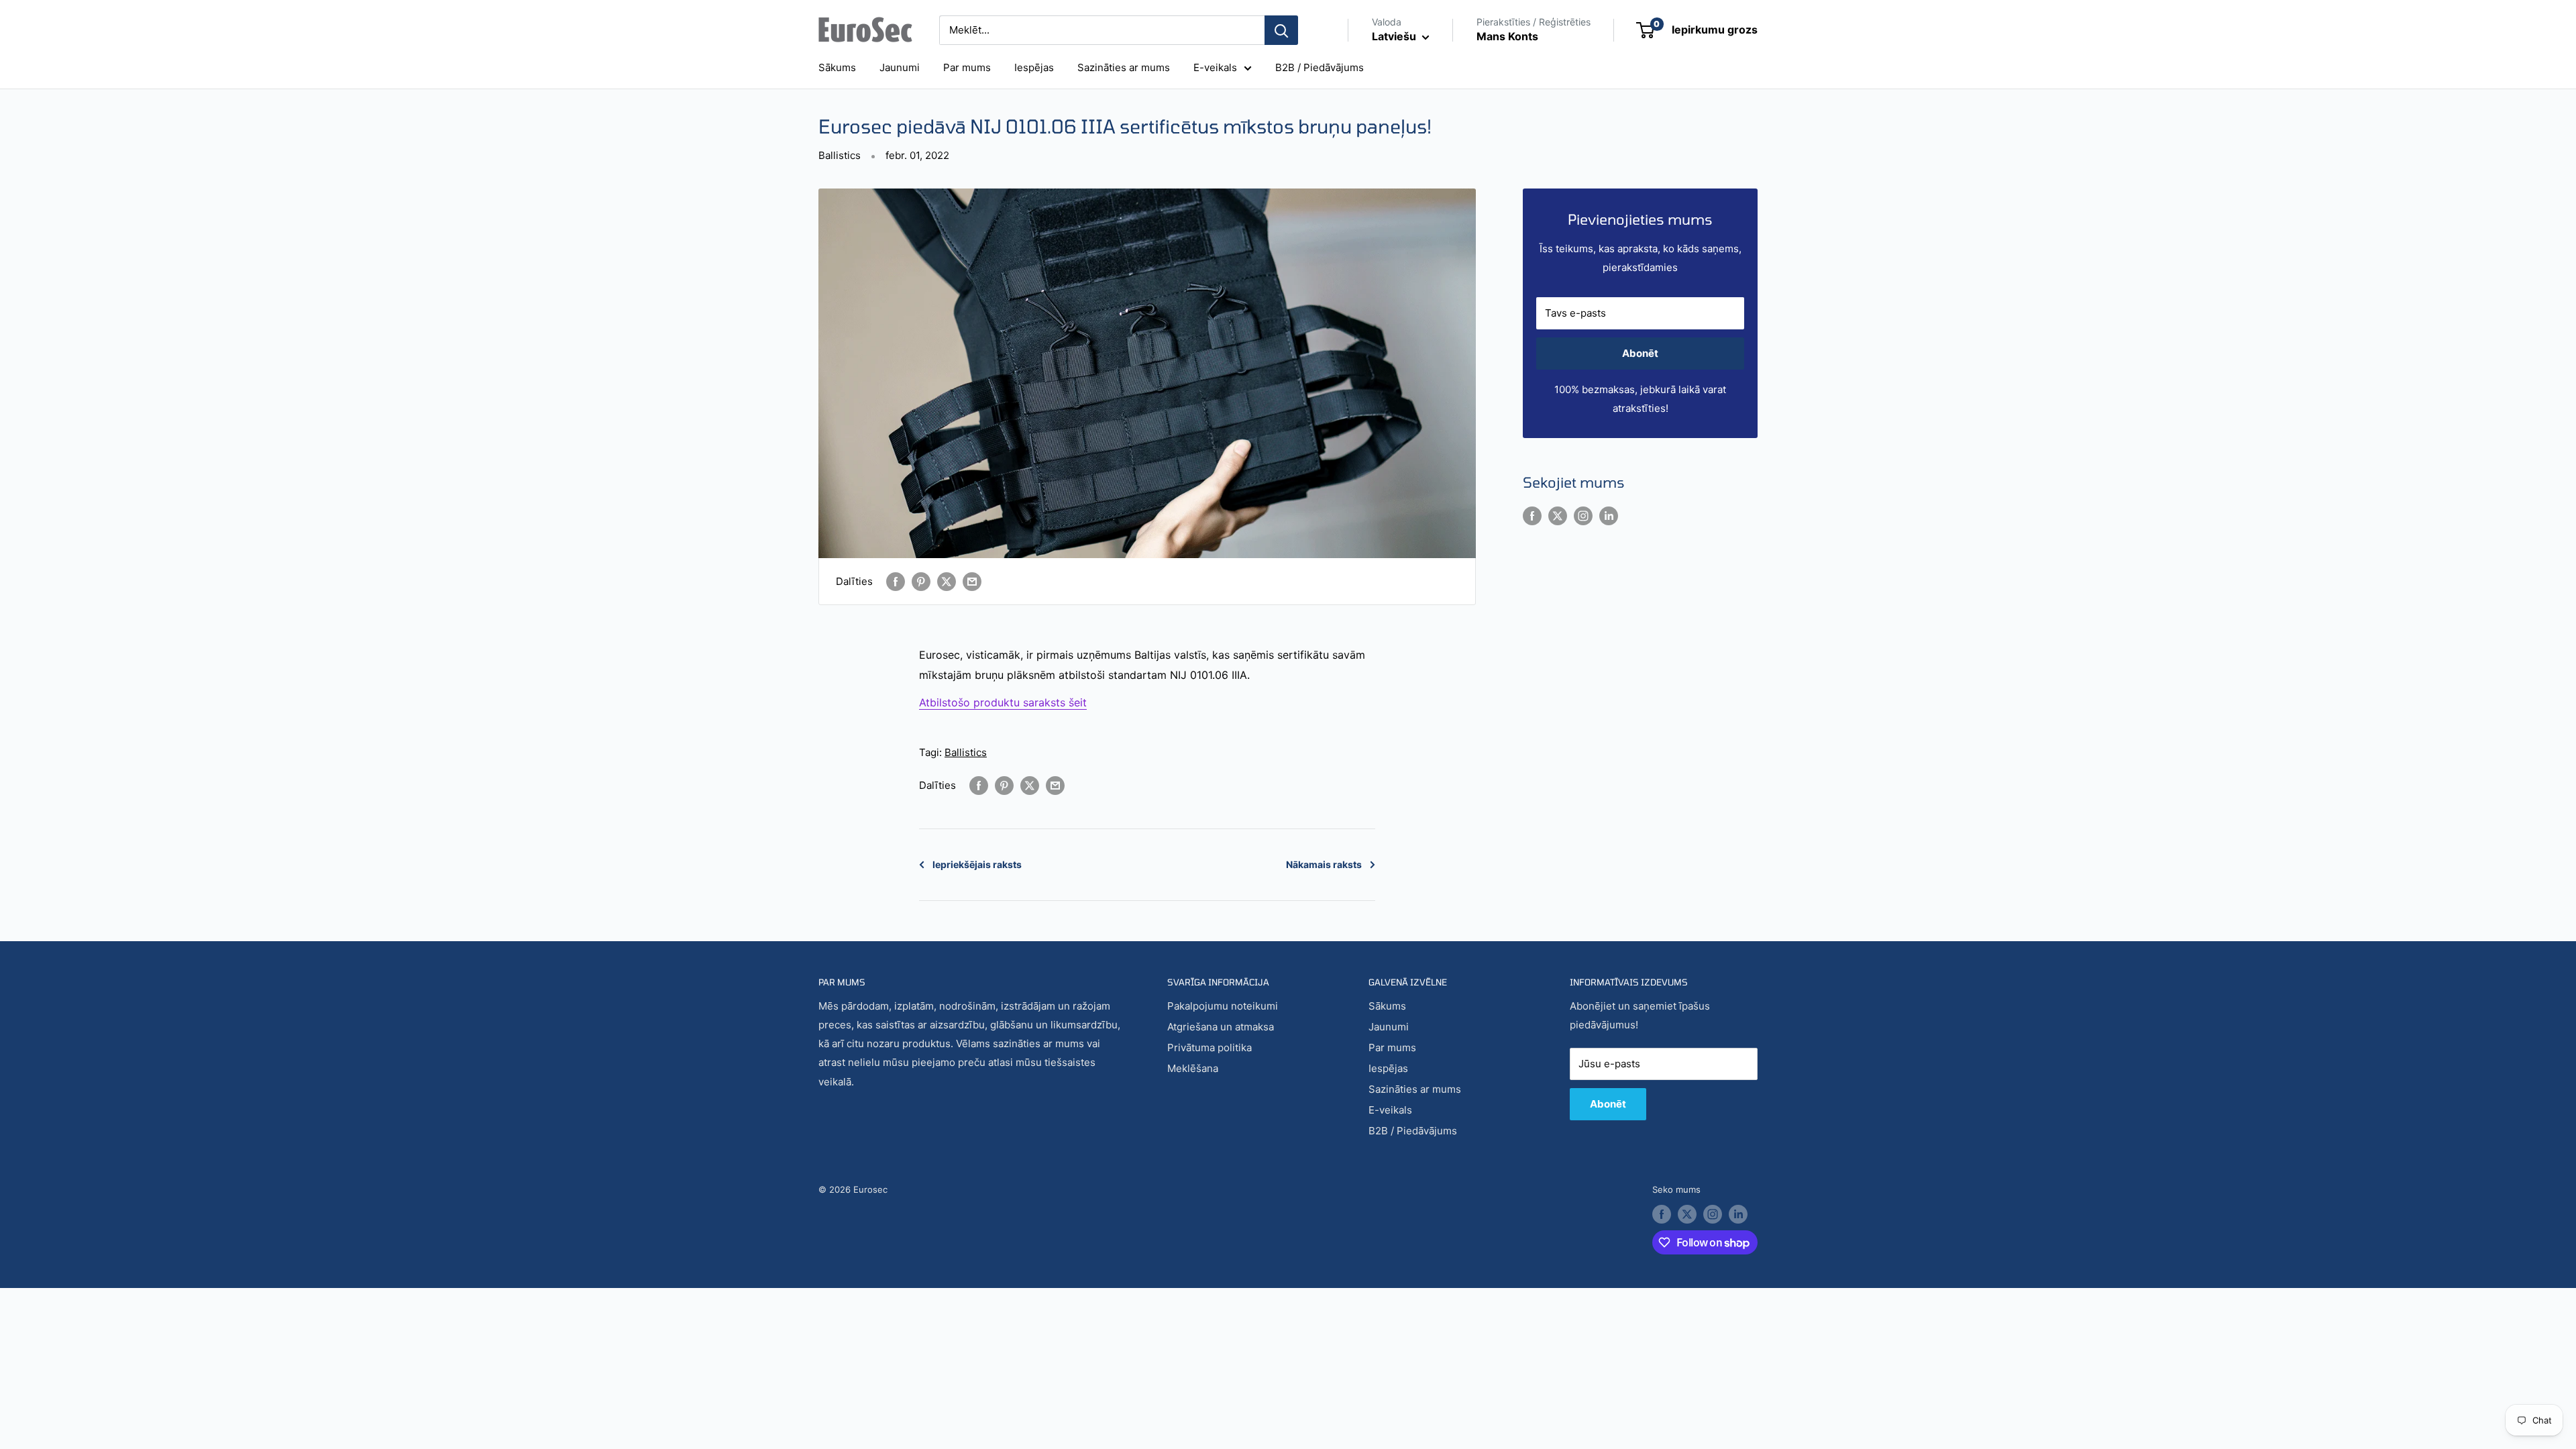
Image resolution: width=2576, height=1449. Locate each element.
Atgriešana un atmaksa (1221, 1027)
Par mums (967, 67)
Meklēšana (1193, 1068)
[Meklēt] (1281, 30)
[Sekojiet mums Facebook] (1532, 516)
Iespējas (1034, 67)
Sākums (837, 67)
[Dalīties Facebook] (896, 581)
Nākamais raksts (1324, 864)
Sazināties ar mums (1124, 67)
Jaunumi (900, 67)
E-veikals (1215, 67)
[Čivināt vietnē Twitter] (947, 581)
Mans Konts (1507, 36)
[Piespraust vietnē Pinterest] (921, 581)
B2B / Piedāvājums (1320, 67)
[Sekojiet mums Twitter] (1558, 516)
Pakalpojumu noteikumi (1223, 1006)
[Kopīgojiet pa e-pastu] (972, 581)
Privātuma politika (1210, 1048)
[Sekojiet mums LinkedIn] (1609, 516)
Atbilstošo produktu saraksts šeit (1003, 702)
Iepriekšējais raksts (977, 864)
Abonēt (1640, 353)
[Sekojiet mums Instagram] (1583, 516)
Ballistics (840, 155)
